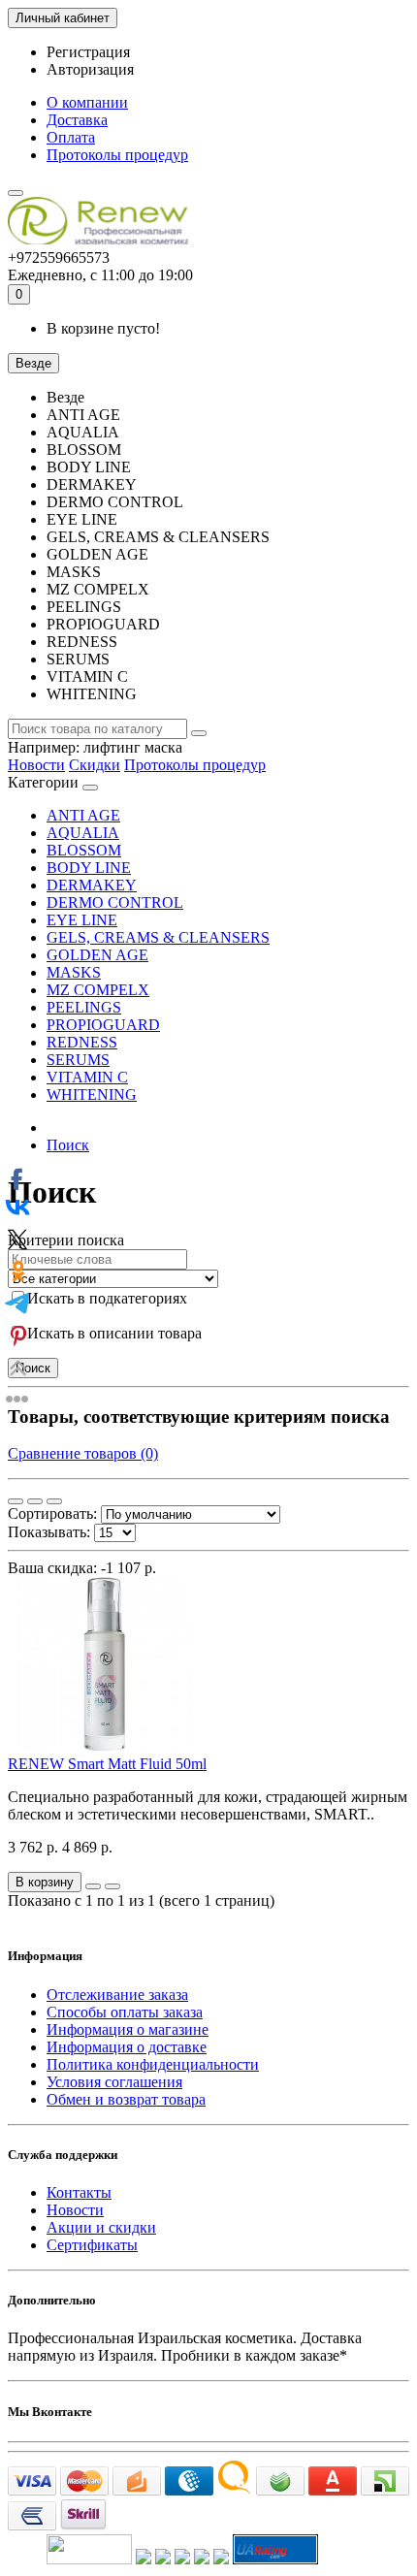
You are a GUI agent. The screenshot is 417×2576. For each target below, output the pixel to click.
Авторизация (90, 69)
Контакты (79, 2192)
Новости (36, 765)
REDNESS (82, 1042)
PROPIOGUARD (103, 1025)
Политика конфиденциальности (153, 2064)
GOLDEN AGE (97, 955)
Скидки (95, 765)
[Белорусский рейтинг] (221, 2559)
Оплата (71, 137)
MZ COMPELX (98, 990)
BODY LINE (89, 868)
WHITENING (92, 1095)
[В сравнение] (112, 1886)
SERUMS (78, 1060)
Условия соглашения (114, 2082)
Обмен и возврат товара (126, 2099)
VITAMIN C (87, 1077)
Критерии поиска (66, 1240)
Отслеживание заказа (117, 1995)
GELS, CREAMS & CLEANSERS (158, 937)
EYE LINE (82, 920)
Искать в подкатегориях (107, 1298)
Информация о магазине (128, 2029)
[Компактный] (54, 1501)
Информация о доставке (127, 2047)
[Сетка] (16, 1501)
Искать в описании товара (114, 1333)
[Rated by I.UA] (89, 2559)
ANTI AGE (83, 815)
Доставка (77, 120)
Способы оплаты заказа (125, 2012)
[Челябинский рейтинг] (182, 2559)
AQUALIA (83, 833)
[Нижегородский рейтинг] (202, 2559)
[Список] (35, 1501)
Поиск (68, 1145)
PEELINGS (84, 1007)
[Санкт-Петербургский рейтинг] (163, 2559)
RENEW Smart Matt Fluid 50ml (107, 1764)
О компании (87, 102)
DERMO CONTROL (115, 902)
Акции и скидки (101, 2227)
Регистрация (88, 52)
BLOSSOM (84, 850)
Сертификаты (92, 2245)
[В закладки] (93, 1886)
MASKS (74, 972)
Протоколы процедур (117, 155)
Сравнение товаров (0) (83, 1453)
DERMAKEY (92, 885)
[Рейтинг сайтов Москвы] (144, 2559)
